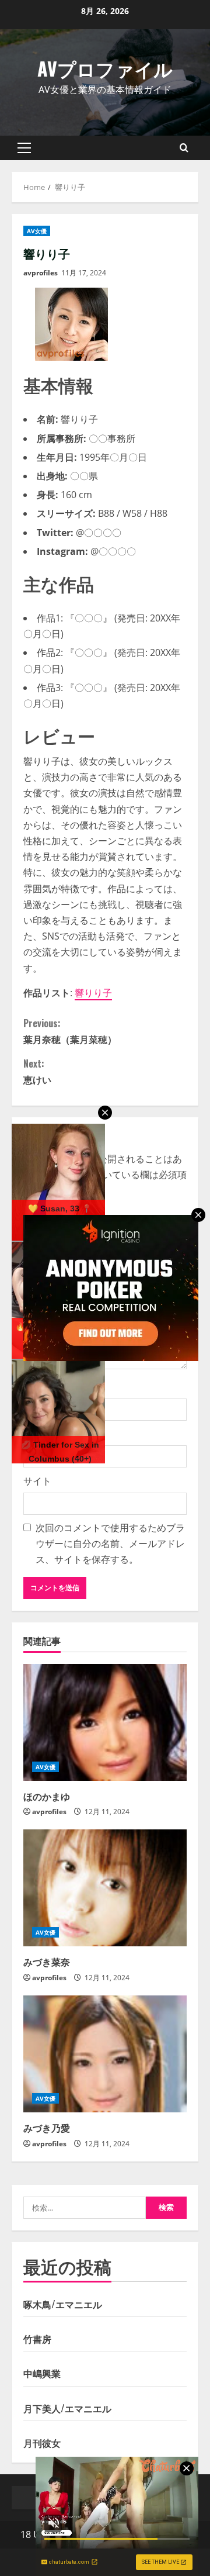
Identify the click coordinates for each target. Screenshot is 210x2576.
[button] (24, 148)
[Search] (184, 148)
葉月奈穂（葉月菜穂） (70, 1031)
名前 (38, 1387)
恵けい (37, 1071)
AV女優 (37, 231)
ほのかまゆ (47, 1796)
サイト (37, 1481)
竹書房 (37, 2339)
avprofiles (41, 273)
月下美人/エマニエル (67, 2408)
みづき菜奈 (47, 1962)
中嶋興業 (42, 2373)
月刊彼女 (42, 2443)
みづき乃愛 (47, 2128)
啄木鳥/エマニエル (63, 2304)
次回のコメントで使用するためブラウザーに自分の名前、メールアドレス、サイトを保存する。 (110, 1543)
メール (43, 1434)
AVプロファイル (105, 68)
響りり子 (93, 993)
